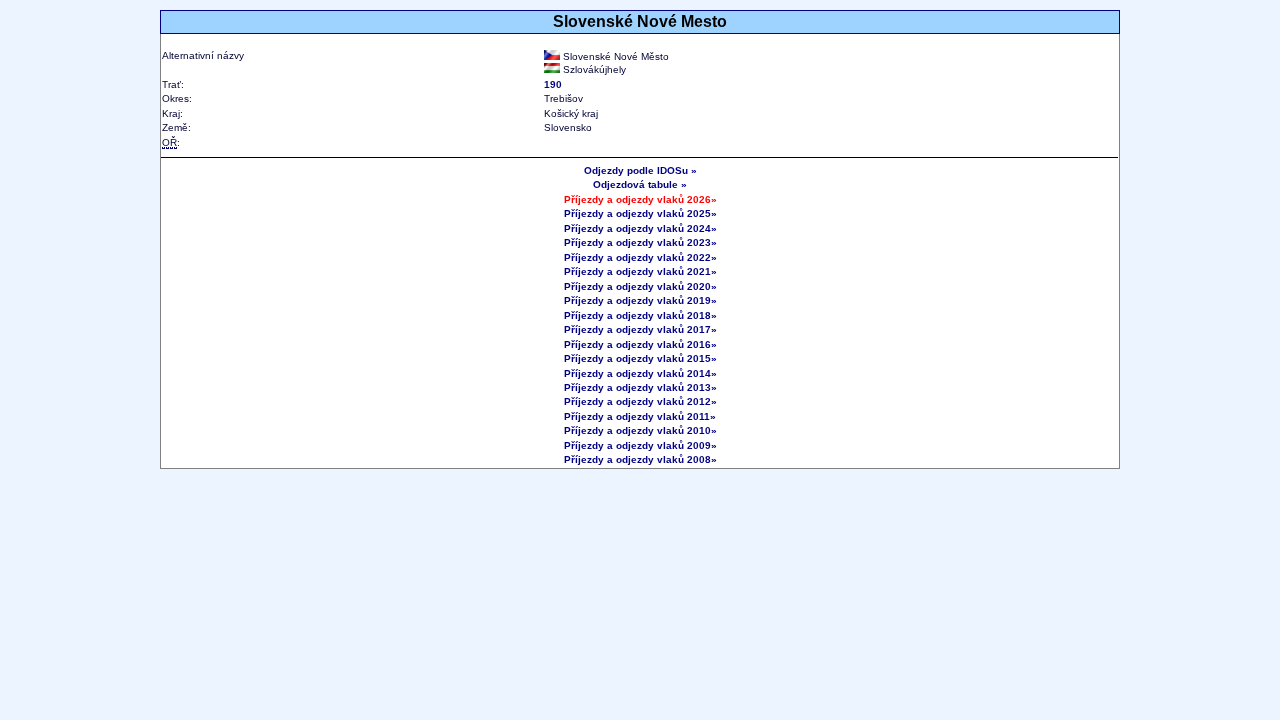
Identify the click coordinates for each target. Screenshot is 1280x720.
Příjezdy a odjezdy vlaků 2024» (640, 228)
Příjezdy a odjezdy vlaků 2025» (640, 213)
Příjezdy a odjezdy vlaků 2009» (640, 445)
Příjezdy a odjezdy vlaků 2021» (640, 271)
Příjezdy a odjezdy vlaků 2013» (640, 387)
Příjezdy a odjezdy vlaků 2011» (640, 416)
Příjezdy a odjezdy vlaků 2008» (640, 459)
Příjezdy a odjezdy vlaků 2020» (640, 286)
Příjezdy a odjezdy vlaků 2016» (640, 344)
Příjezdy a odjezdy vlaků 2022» (640, 257)
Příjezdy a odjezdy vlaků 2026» (640, 199)
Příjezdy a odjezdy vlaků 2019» (640, 300)
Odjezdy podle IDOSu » (640, 170)
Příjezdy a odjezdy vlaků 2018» (640, 315)
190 (553, 84)
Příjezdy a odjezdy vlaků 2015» (640, 358)
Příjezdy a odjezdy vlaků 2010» (640, 430)
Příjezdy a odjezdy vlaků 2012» (640, 401)
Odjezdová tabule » (640, 184)
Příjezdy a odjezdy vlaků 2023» (640, 242)
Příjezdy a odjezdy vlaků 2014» (640, 373)
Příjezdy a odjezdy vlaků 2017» (640, 329)
